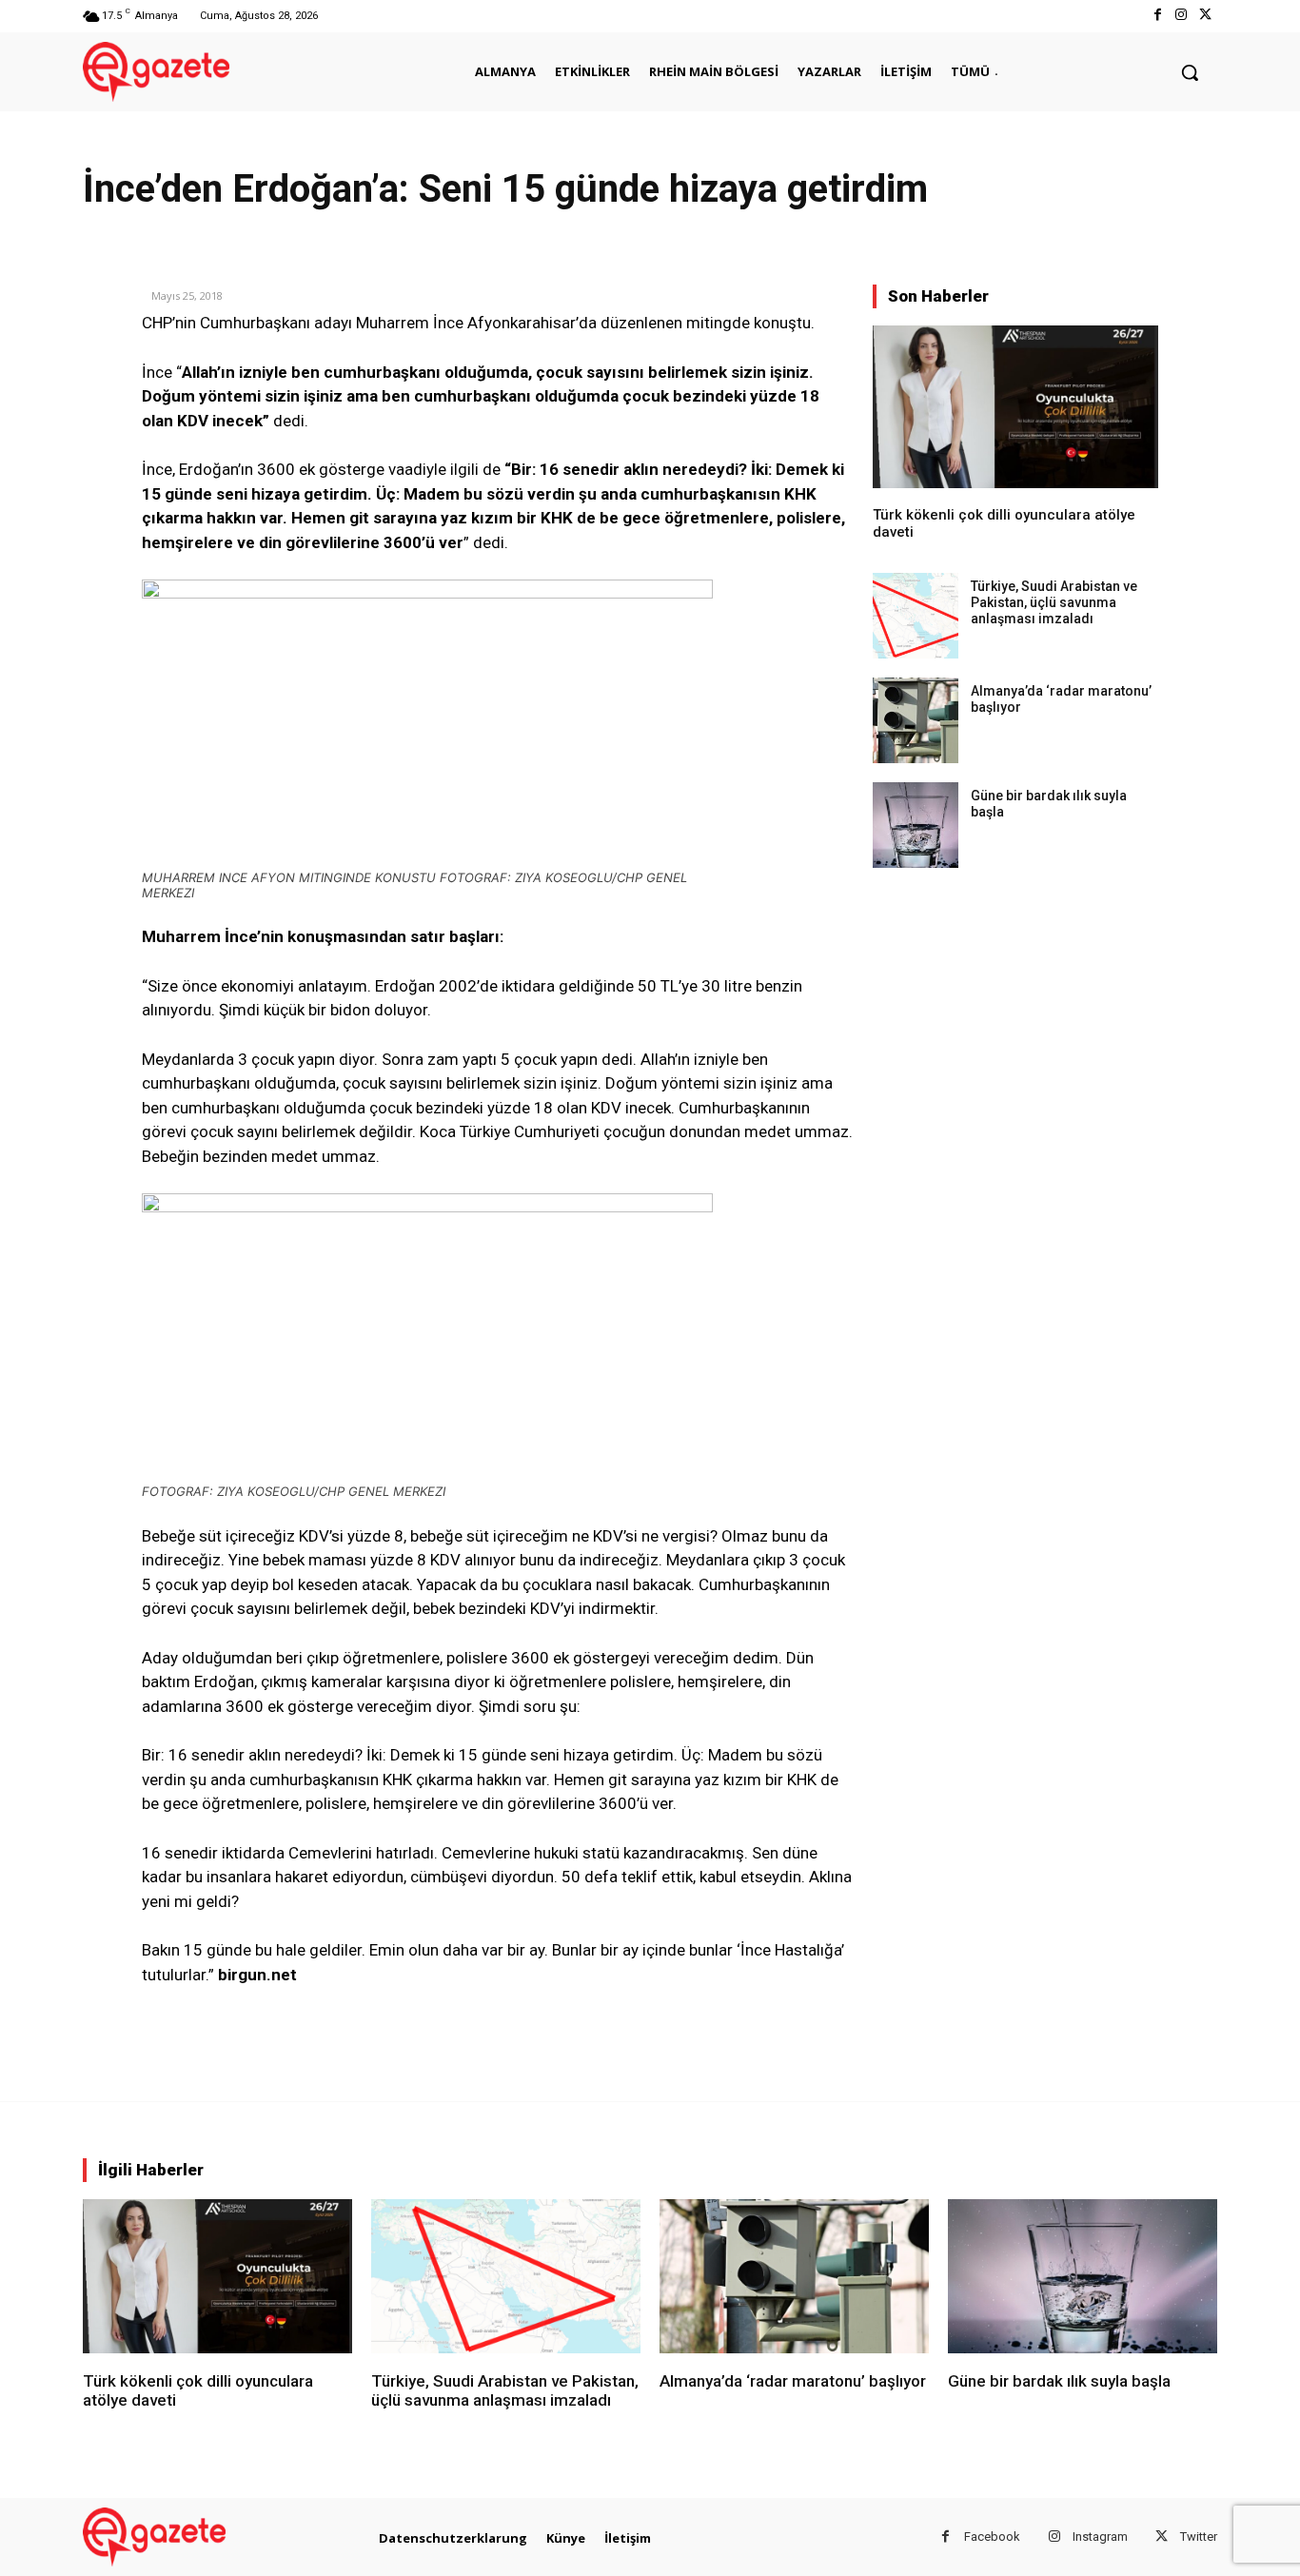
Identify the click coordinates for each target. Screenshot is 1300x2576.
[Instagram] (1182, 16)
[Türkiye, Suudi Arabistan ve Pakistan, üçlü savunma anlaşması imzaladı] (916, 616)
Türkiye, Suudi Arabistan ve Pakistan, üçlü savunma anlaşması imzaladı (1054, 602)
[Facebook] (1157, 16)
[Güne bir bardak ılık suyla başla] (916, 825)
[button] (1190, 72)
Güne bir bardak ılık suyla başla (1059, 2381)
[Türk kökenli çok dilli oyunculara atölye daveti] (1015, 407)
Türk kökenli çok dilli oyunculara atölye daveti (198, 2390)
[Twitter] (1205, 16)
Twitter (1199, 2537)
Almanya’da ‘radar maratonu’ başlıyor (793, 2381)
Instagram (1100, 2537)
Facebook (992, 2537)
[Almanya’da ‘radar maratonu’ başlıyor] (916, 720)
